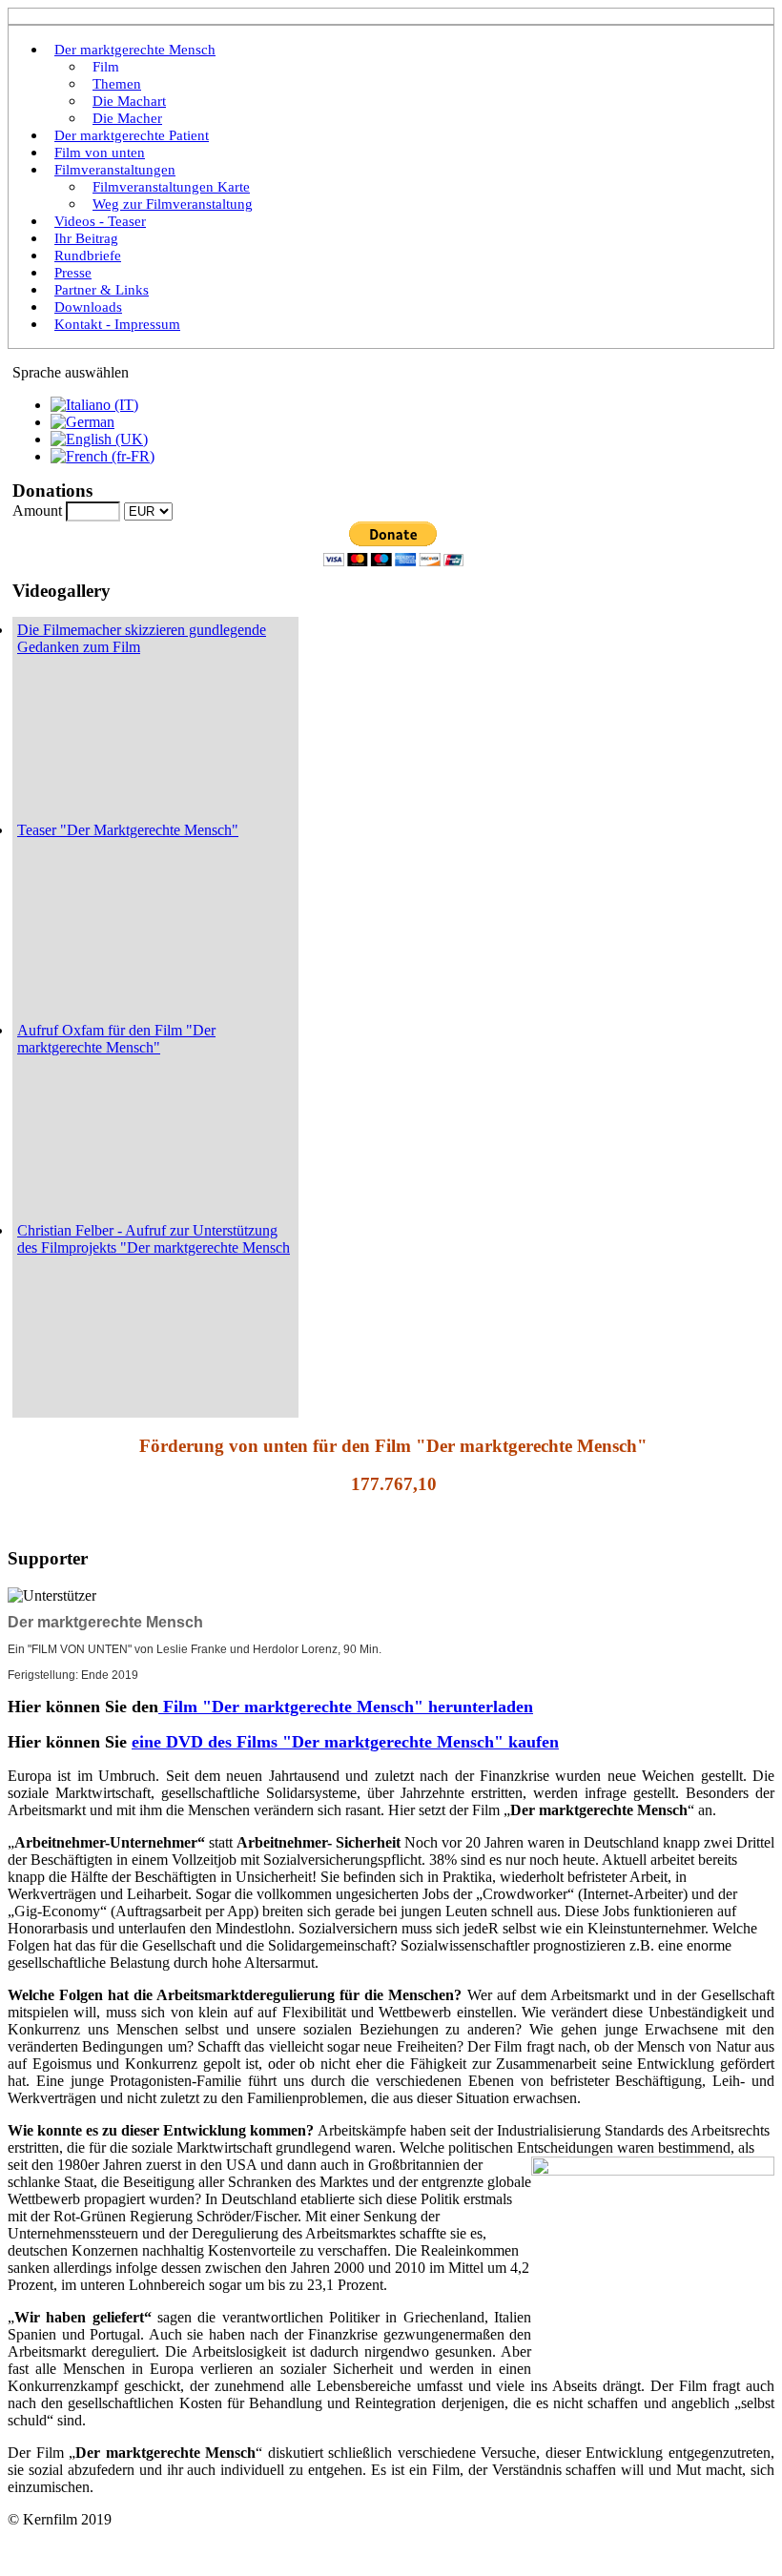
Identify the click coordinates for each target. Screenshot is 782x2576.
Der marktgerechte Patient (132, 135)
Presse (73, 273)
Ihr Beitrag (86, 238)
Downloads (88, 307)
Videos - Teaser (100, 221)
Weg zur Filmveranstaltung (173, 204)
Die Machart (129, 101)
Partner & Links (102, 290)
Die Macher (127, 118)
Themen (117, 84)
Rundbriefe (88, 256)
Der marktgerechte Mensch (135, 50)
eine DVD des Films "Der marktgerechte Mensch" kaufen (345, 1742)
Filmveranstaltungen (115, 170)
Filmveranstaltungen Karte (171, 187)
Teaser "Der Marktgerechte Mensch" (128, 830)
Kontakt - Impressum (117, 324)
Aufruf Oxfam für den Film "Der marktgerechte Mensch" (116, 1039)
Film (106, 67)
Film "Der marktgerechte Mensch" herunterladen (346, 1707)
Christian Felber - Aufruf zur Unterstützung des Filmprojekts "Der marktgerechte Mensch (154, 1239)
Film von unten (100, 153)
